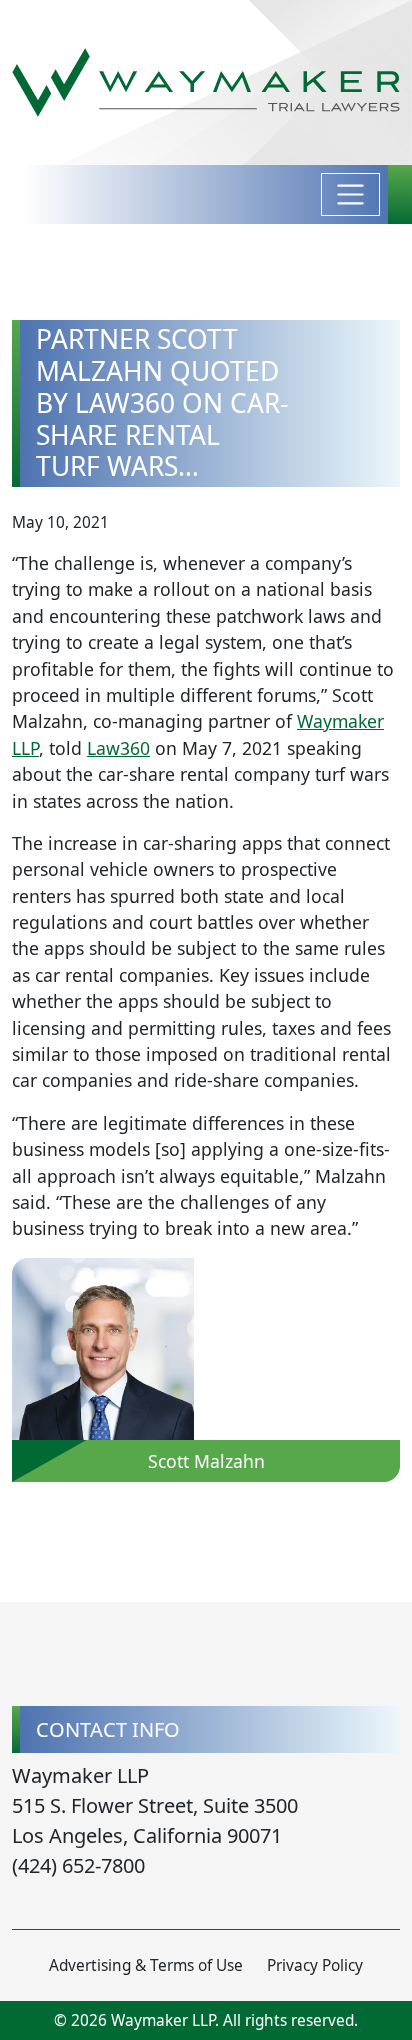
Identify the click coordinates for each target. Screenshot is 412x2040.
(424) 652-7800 (78, 1865)
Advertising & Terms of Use (146, 1965)
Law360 (118, 748)
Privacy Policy (315, 1965)
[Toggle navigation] (350, 194)
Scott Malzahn (206, 1461)
